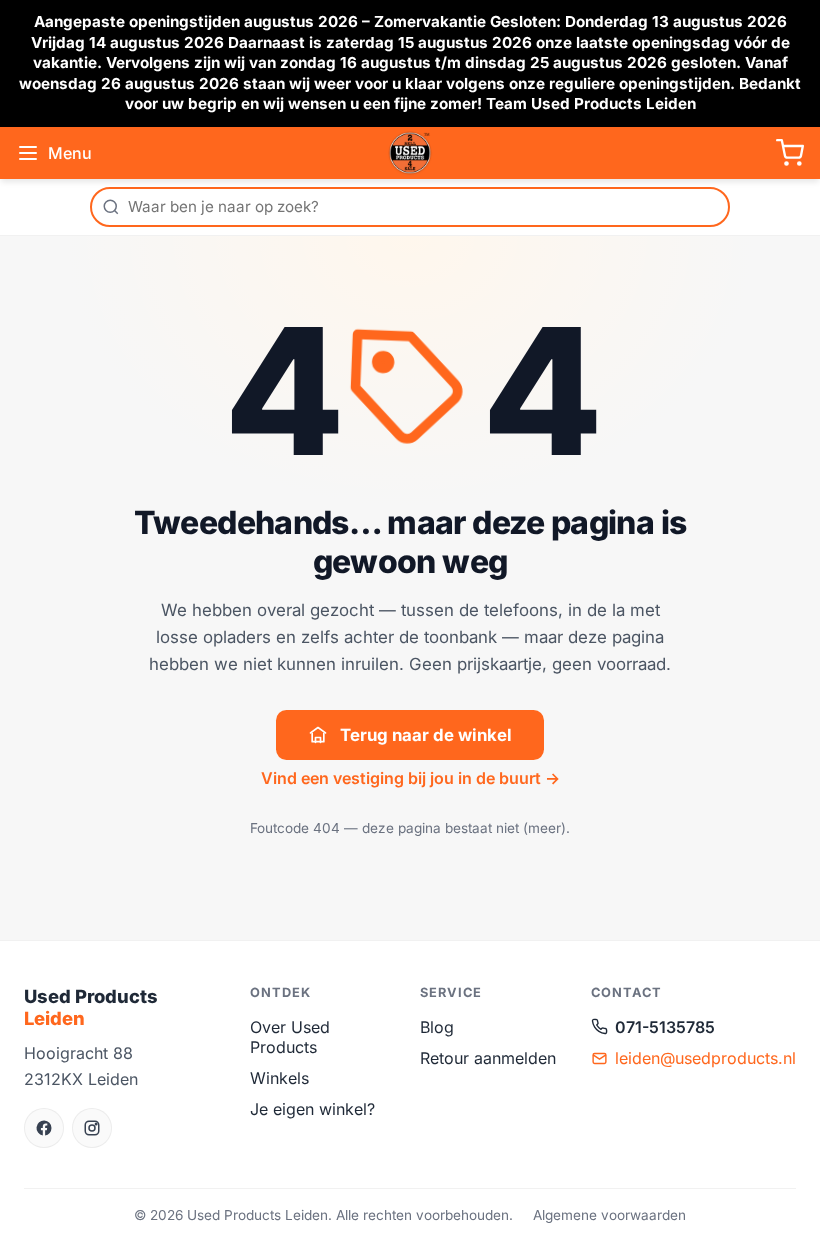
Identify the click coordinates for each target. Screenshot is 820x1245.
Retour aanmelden (488, 1058)
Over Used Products (290, 1037)
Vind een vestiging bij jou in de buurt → (410, 778)
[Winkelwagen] (790, 153)
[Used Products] (410, 153)
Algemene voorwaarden (609, 1215)
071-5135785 (665, 1027)
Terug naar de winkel (426, 735)
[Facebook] (44, 1128)
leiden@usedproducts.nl (705, 1058)
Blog (437, 1027)
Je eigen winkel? (312, 1109)
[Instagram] (92, 1128)
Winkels (279, 1078)
